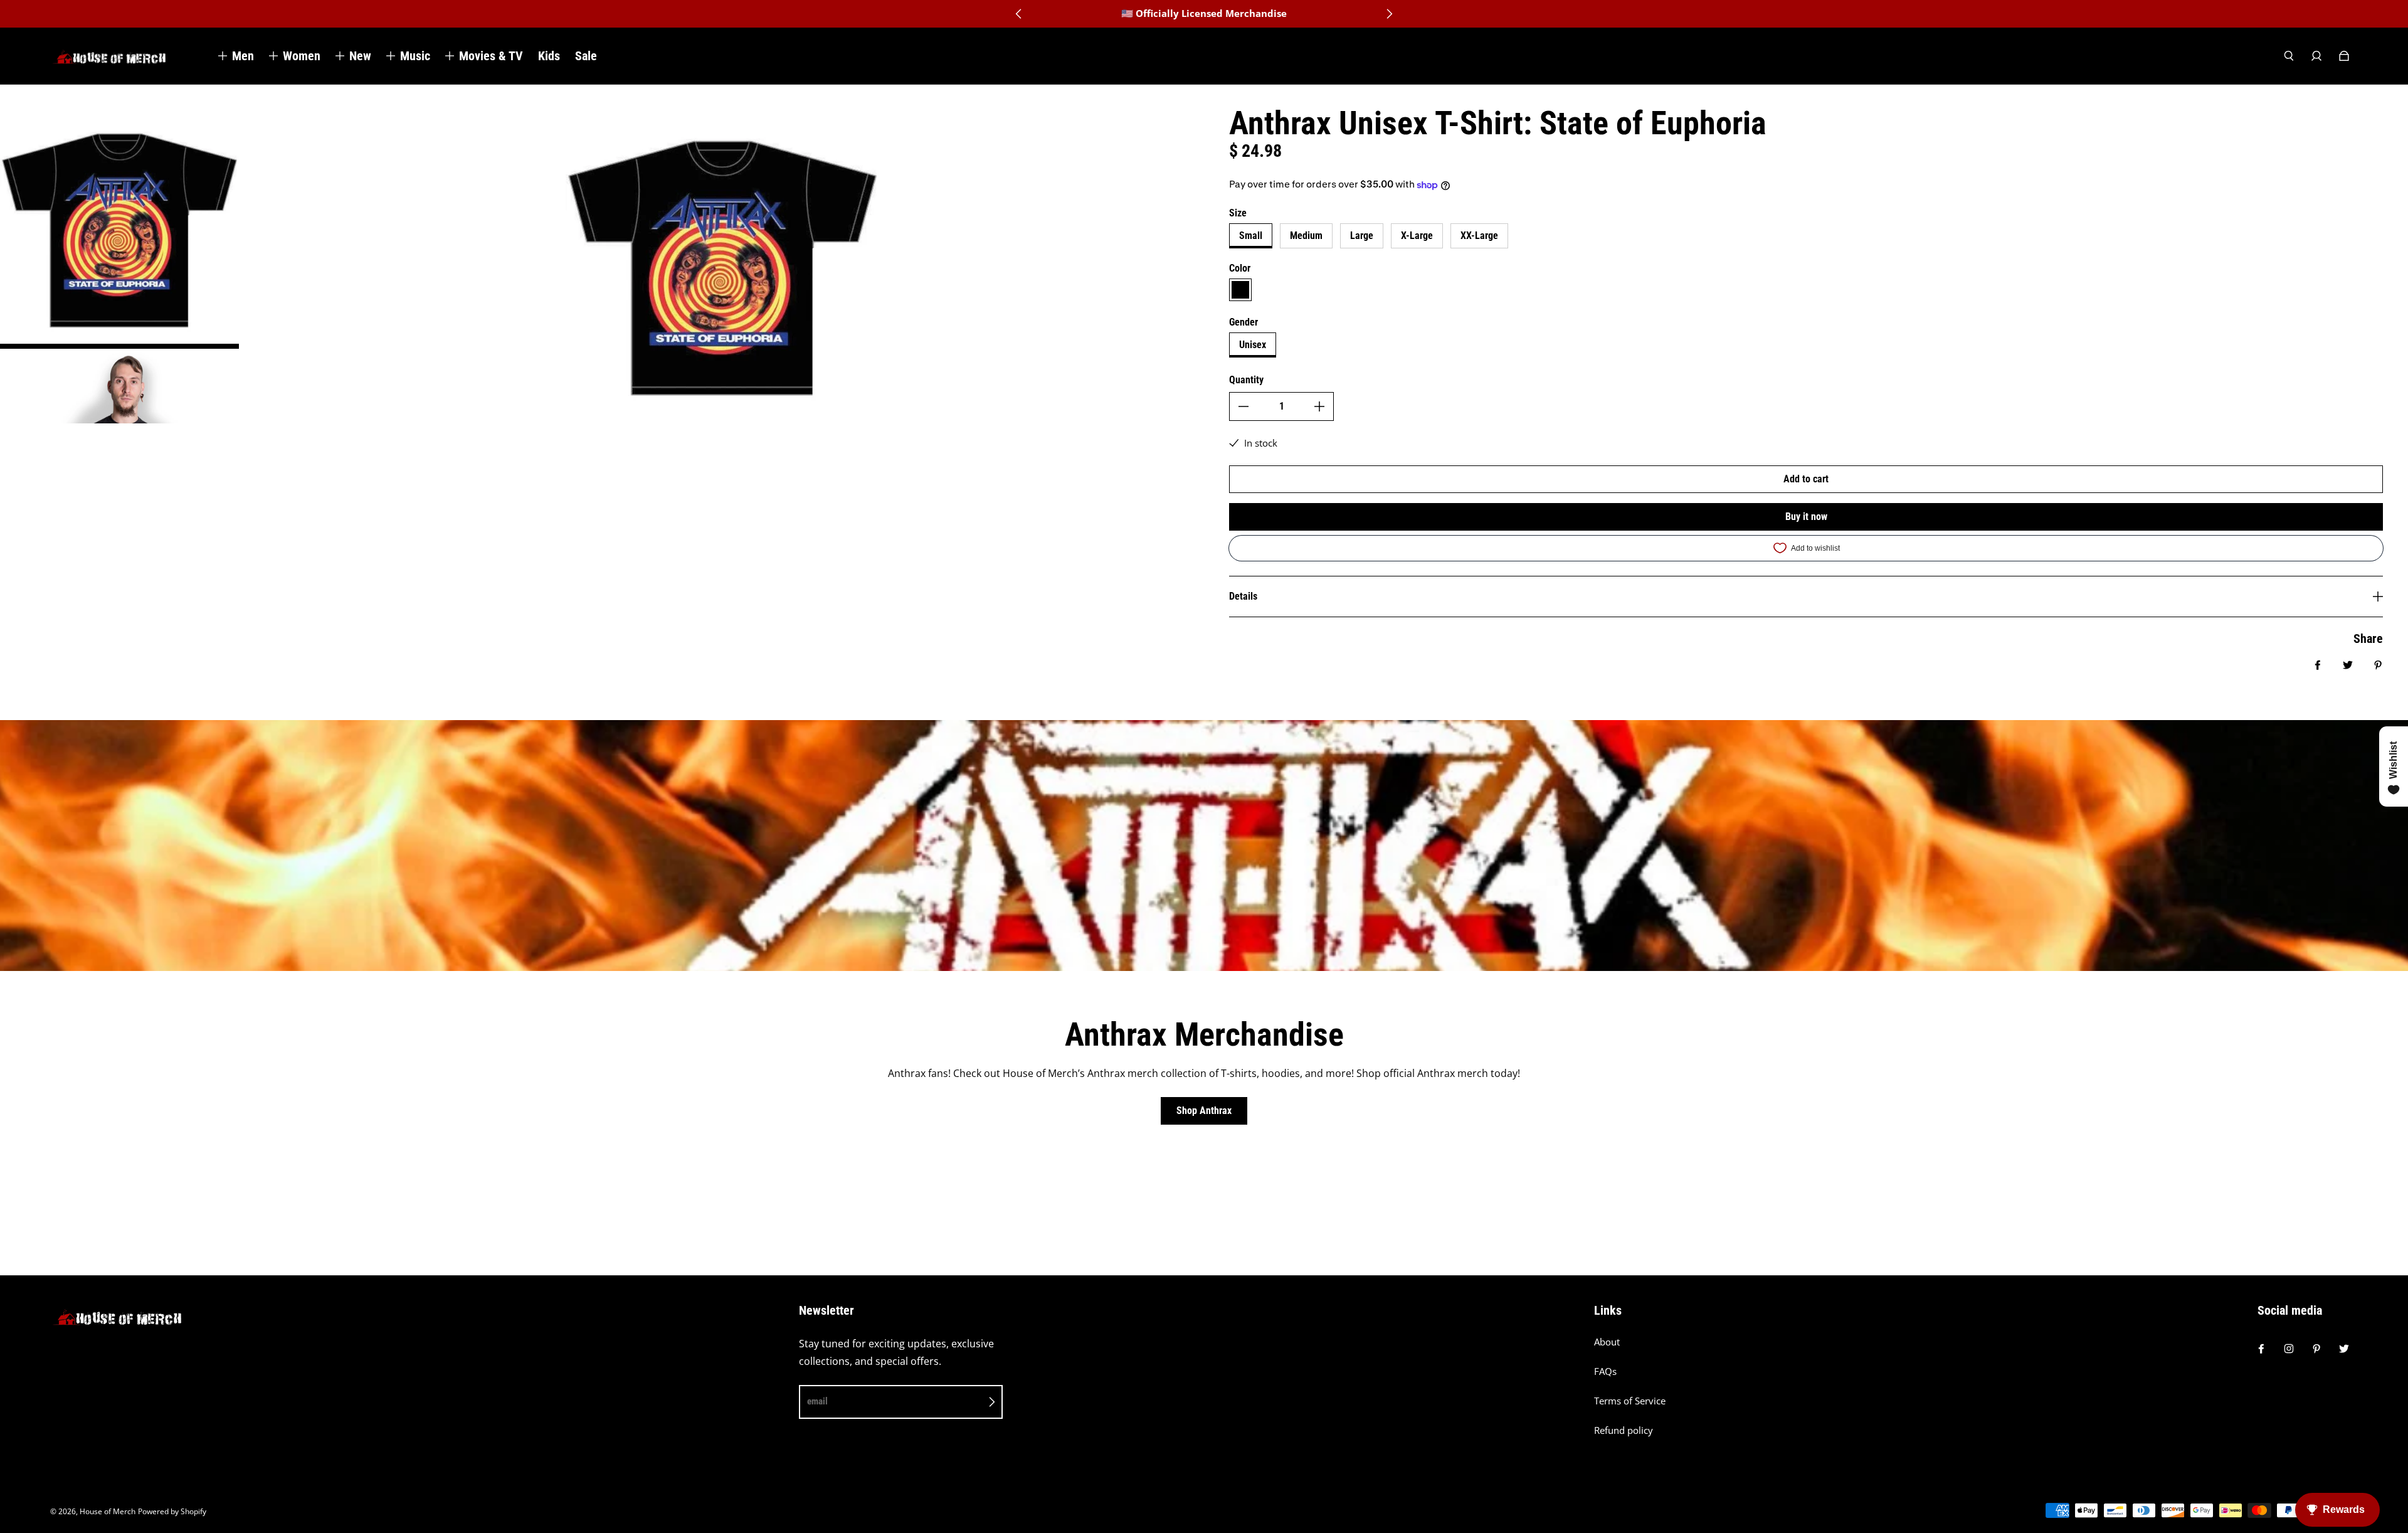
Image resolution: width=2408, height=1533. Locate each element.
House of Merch (108, 1511)
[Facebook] (2261, 1349)
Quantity (1246, 380)
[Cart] (2344, 56)
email (817, 1401)
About (1607, 1342)
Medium (1306, 236)
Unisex (1253, 345)
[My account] (2316, 56)
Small (1251, 236)
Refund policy (1624, 1430)
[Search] (2289, 56)
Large (1362, 236)
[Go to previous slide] (1019, 14)
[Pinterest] (2316, 1349)
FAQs (1605, 1371)
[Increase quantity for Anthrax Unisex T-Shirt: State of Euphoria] (1319, 406)
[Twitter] (2344, 1349)
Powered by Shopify (172, 1511)
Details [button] (1243, 596)
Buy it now (1806, 517)
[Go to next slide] (1389, 14)
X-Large (1417, 236)
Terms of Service (1630, 1401)
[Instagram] (2289, 1349)
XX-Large (1479, 236)
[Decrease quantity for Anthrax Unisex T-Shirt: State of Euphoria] (1244, 406)
